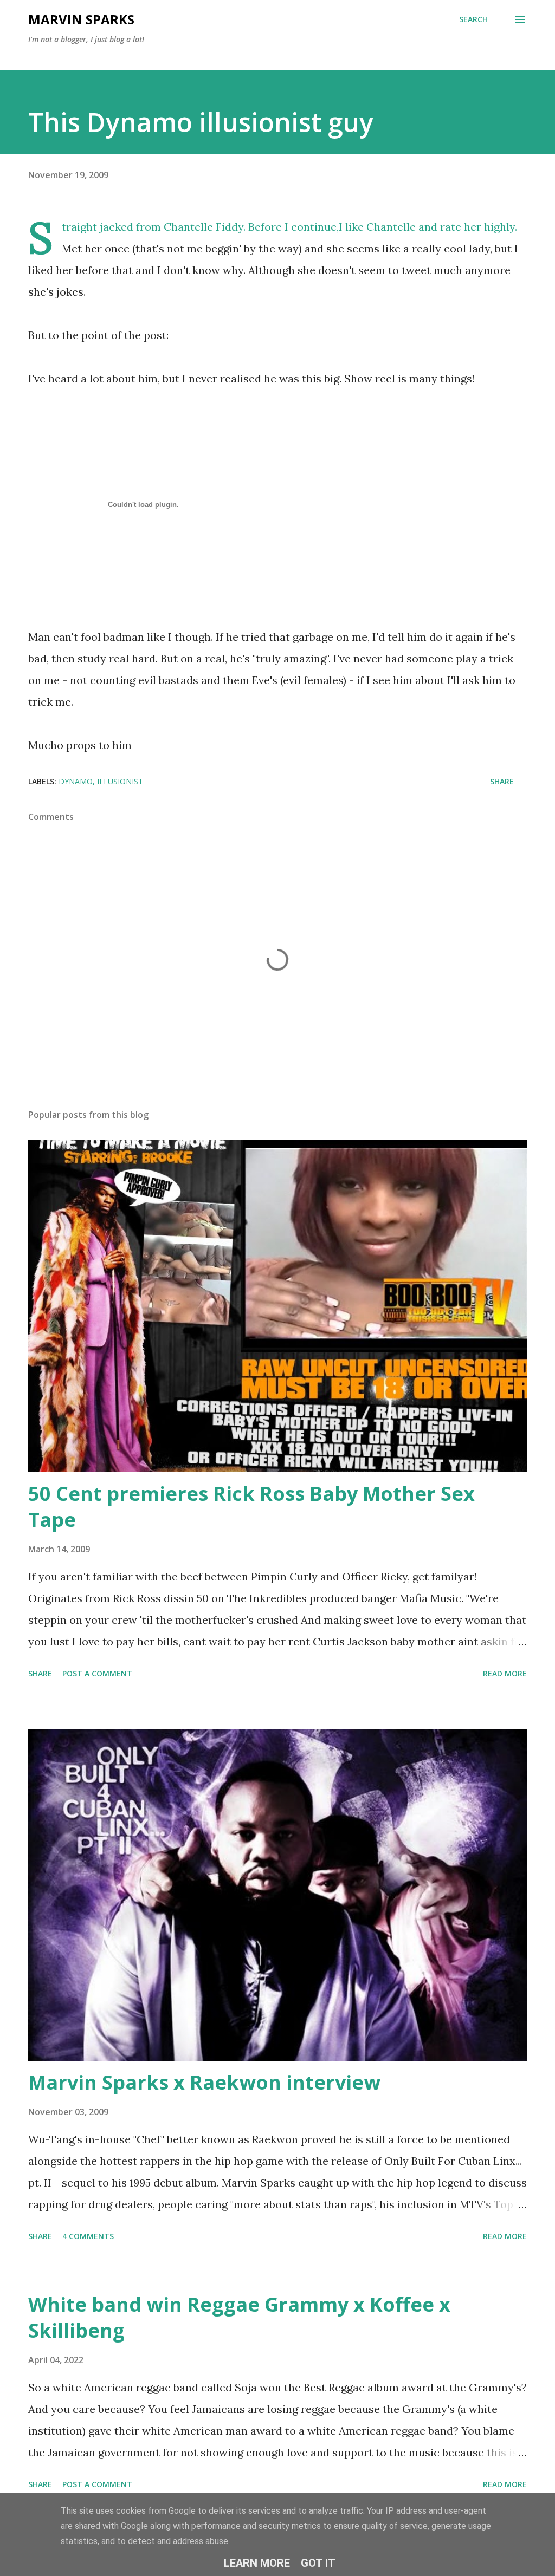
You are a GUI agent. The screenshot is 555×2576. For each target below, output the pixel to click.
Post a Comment (97, 1673)
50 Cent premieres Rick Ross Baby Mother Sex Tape (251, 1507)
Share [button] (502, 781)
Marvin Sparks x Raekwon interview (204, 2082)
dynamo (76, 781)
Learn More (257, 2563)
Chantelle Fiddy (204, 227)
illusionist (120, 781)
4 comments (88, 2236)
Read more (505, 1673)
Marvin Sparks (81, 19)
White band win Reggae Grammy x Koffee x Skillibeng (239, 2317)
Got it (318, 2563)
